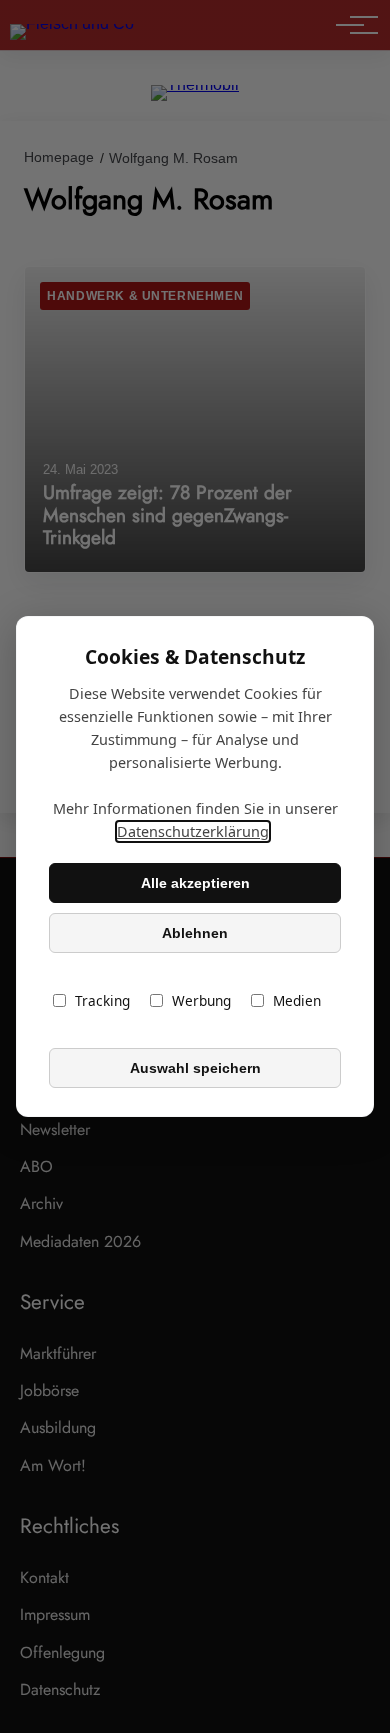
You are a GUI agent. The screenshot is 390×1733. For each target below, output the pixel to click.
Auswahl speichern (195, 1068)
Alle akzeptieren (195, 883)
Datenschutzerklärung (193, 831)
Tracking (102, 1000)
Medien (297, 1000)
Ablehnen (195, 933)
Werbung (201, 1000)
